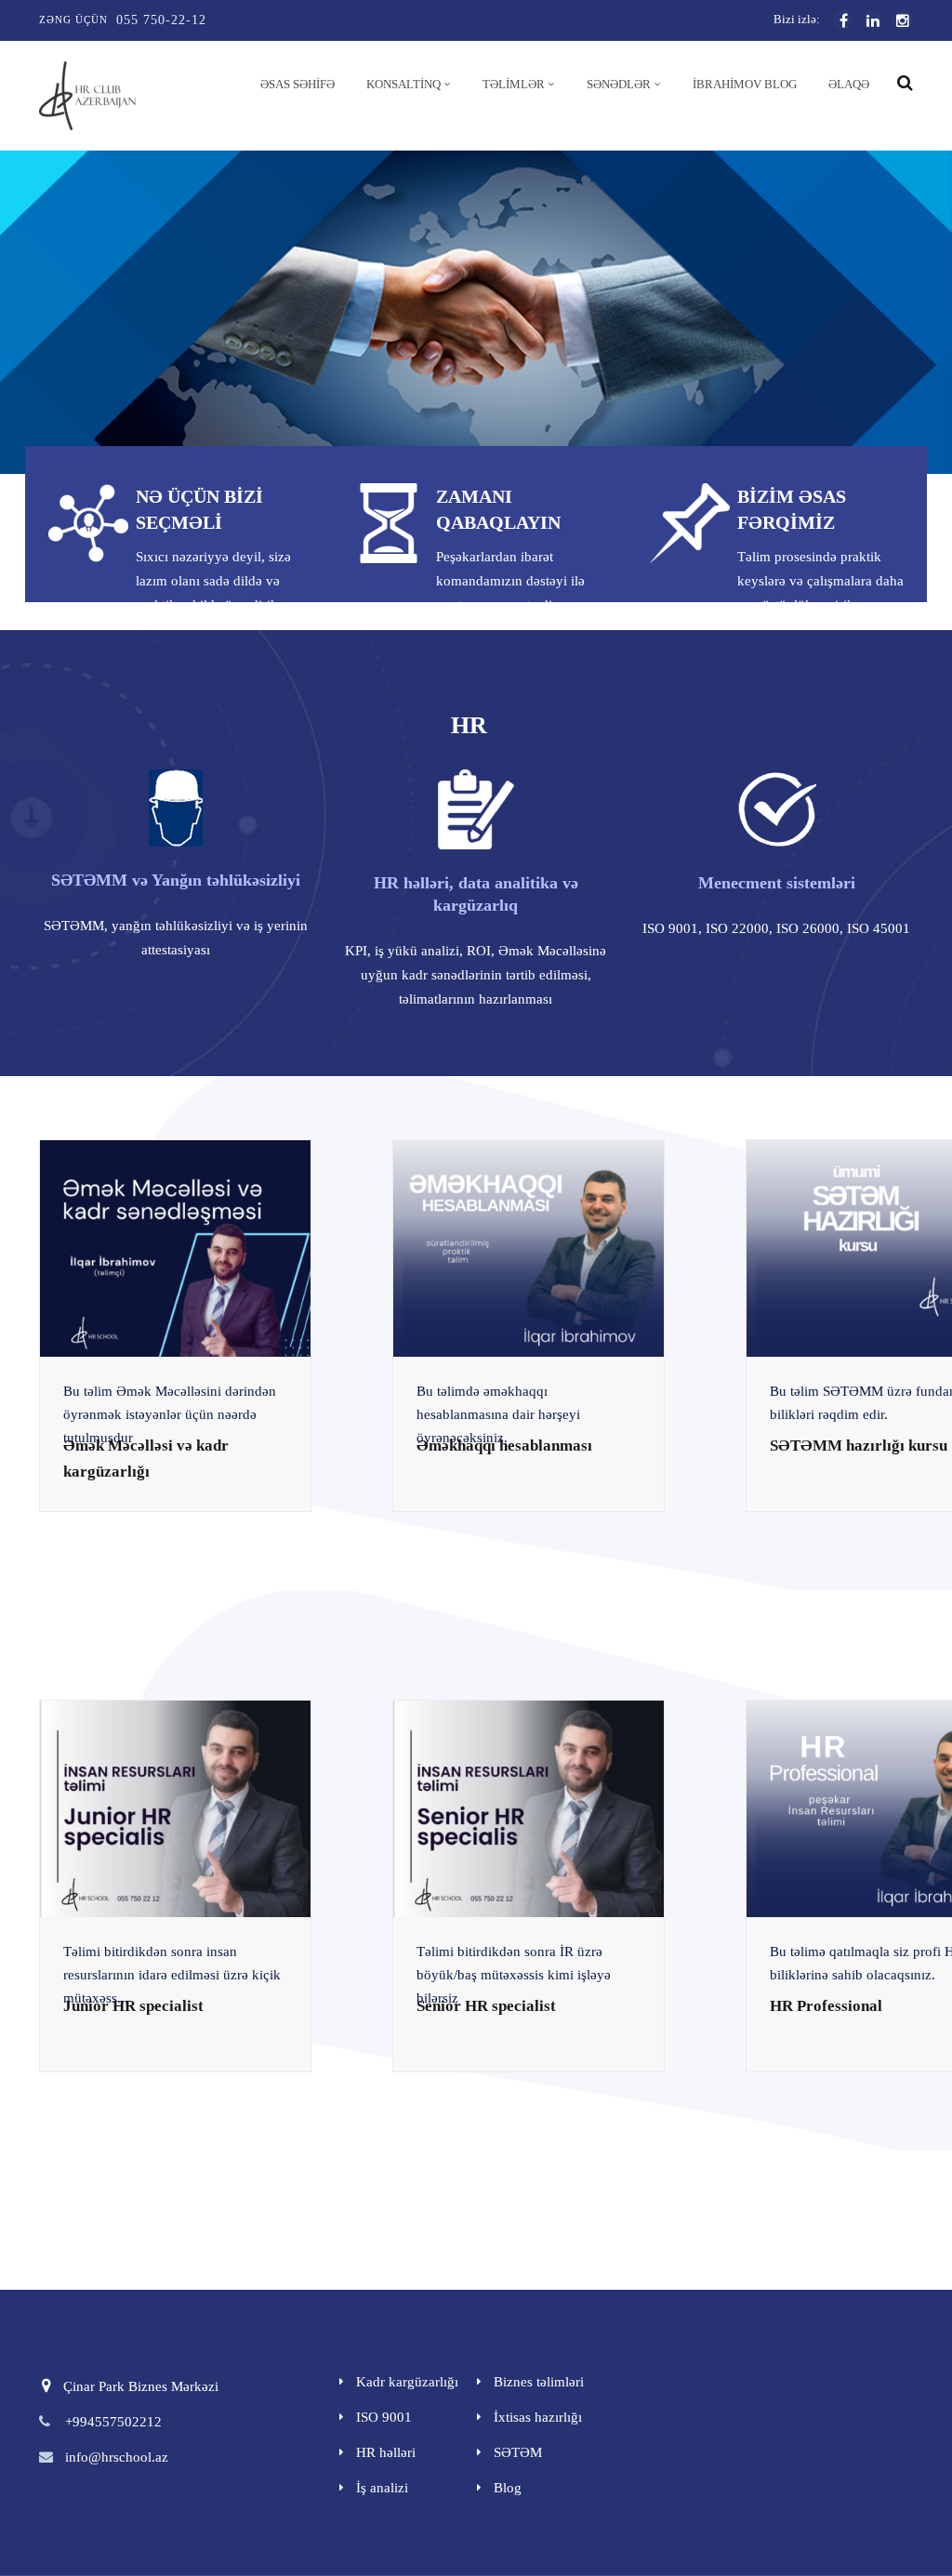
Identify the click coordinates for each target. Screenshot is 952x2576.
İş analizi (382, 2488)
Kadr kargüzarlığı (407, 2382)
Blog (508, 2488)
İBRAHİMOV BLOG (745, 84)
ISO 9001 (384, 2417)
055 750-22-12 (161, 20)
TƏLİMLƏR (514, 84)
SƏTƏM (518, 2452)
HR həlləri (386, 2452)
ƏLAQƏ (849, 84)
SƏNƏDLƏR (619, 84)
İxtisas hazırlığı (538, 2417)
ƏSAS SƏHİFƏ (297, 84)
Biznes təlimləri (539, 2382)
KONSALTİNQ (403, 84)
